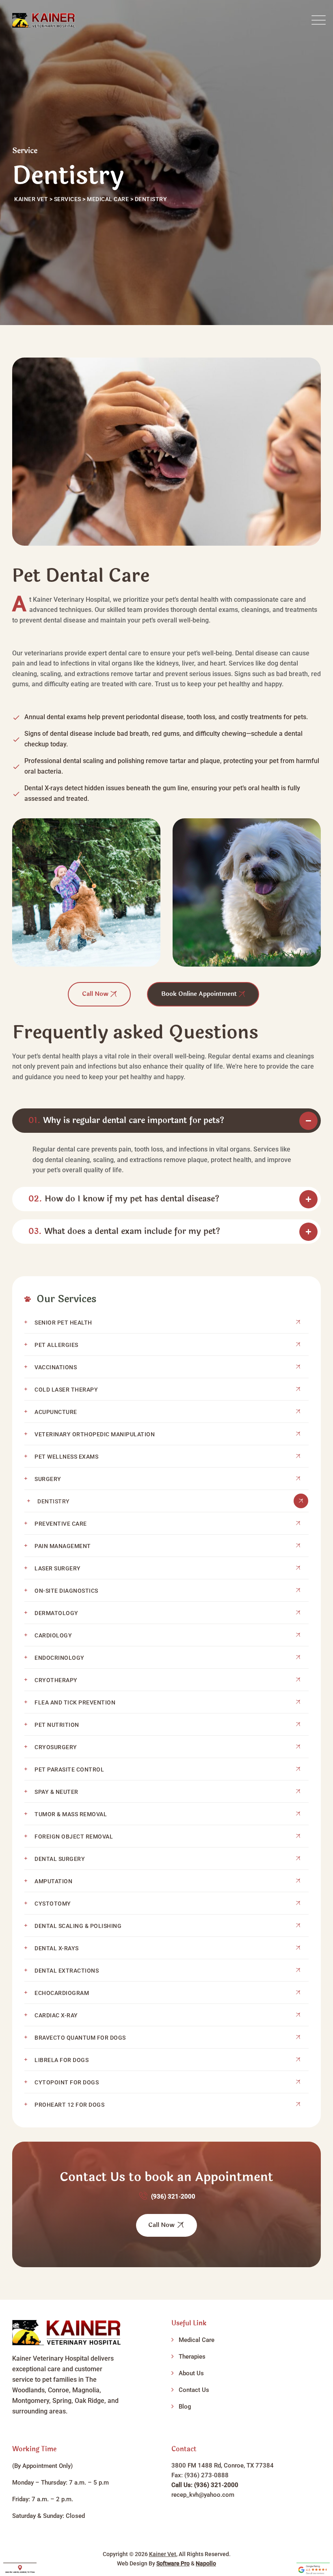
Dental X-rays (57, 1948)
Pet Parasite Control (69, 1769)
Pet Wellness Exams (66, 1457)
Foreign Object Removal (74, 1837)
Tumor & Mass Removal (71, 1814)
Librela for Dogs (62, 2060)
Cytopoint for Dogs (67, 2082)
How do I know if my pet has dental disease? (124, 1199)
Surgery (48, 1479)
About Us (191, 2373)
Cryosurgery (56, 1747)
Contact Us (194, 2390)
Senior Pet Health (63, 1323)
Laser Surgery (58, 1568)
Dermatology (56, 1613)
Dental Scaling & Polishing (78, 1926)
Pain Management (63, 1546)
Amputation (53, 1881)
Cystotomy (53, 1904)
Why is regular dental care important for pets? (126, 1120)
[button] (166, 1121)
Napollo (206, 2563)
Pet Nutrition (57, 1725)
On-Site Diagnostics (66, 1591)
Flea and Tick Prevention (75, 1702)
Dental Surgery (60, 1859)
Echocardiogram (62, 1993)
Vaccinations (56, 1367)
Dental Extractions (67, 1971)
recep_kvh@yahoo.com (203, 2495)
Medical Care (197, 2340)
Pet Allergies (56, 1345)
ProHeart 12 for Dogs (69, 2105)
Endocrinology (59, 1658)
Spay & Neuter (56, 1792)
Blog (185, 2407)
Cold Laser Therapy (66, 1390)
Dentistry (54, 1501)
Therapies (192, 2357)
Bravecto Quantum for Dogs (80, 2038)
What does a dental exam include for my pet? (124, 1231)
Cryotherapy (56, 1680)
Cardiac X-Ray (56, 2015)
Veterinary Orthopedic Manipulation (95, 1434)
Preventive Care (61, 1524)
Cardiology (53, 1635)
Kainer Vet (163, 2554)
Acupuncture (56, 1412)
